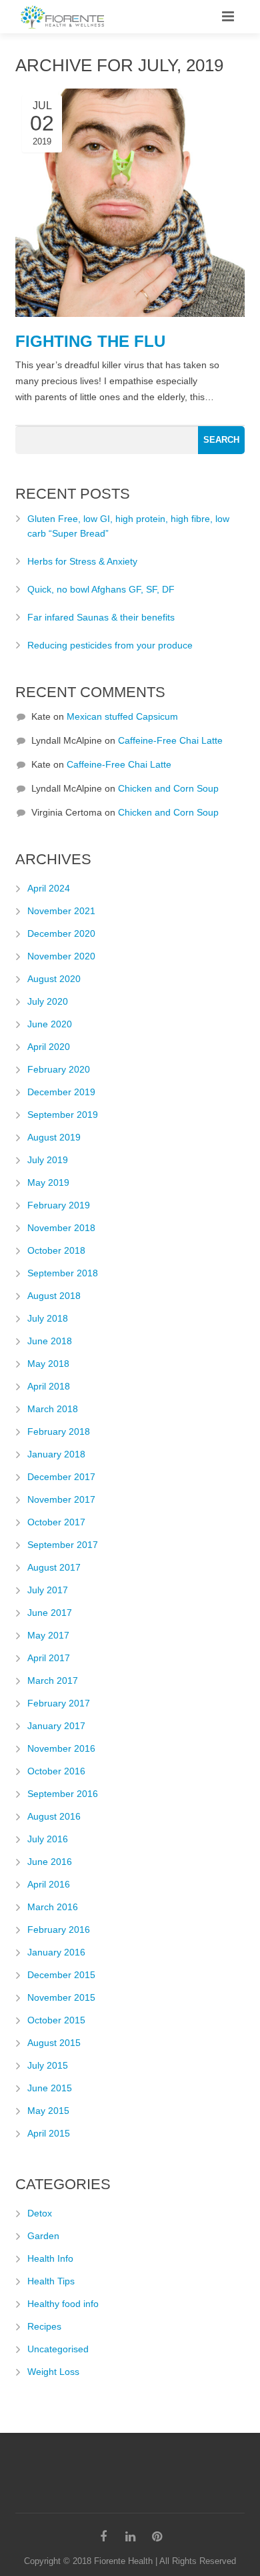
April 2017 (49, 1658)
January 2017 (56, 1726)
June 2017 (50, 1613)
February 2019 (59, 1205)
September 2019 (63, 1115)
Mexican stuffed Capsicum (122, 716)
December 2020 (61, 933)
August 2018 (54, 1296)
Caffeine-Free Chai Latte (170, 740)
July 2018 (48, 1318)
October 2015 (56, 2020)
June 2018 (50, 1341)
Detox (40, 2213)
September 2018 (63, 1273)
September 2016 (63, 1794)
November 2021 (61, 911)
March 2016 (53, 1907)
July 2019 (48, 1160)
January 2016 (56, 1952)
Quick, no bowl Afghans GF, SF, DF (101, 589)
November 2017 (61, 1499)
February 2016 (59, 1930)
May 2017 (48, 1635)
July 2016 (48, 1839)
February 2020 (59, 1069)
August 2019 (54, 1137)
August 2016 (54, 1816)
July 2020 (48, 1001)
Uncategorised (58, 2349)
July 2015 (48, 2065)
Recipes (44, 2326)
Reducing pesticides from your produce (110, 645)
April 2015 (49, 2133)
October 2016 (56, 1771)
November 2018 (61, 1228)
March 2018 (53, 1409)
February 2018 (59, 1431)
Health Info (50, 2258)
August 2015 (54, 2043)
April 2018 (49, 1386)
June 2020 (50, 1024)
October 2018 (56, 1250)
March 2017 (53, 1680)
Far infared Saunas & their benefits (101, 617)
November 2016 (61, 1748)
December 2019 (61, 1092)
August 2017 (54, 1567)
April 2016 (49, 1884)
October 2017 (56, 1522)
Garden (43, 2236)
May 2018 (48, 1364)
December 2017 (61, 1477)
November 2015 (61, 1997)
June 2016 (50, 1862)
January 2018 (56, 1454)
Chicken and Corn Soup (168, 788)
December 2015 (61, 1975)
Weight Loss (53, 2372)
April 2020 (49, 1047)
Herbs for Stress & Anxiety (82, 561)
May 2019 (48, 1182)
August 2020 (54, 979)
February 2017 (59, 1703)
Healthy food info (63, 2304)
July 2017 (48, 1590)
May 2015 (48, 2111)
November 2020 (61, 956)
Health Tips (51, 2281)
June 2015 (50, 2088)
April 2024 (49, 888)
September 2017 (63, 1545)
